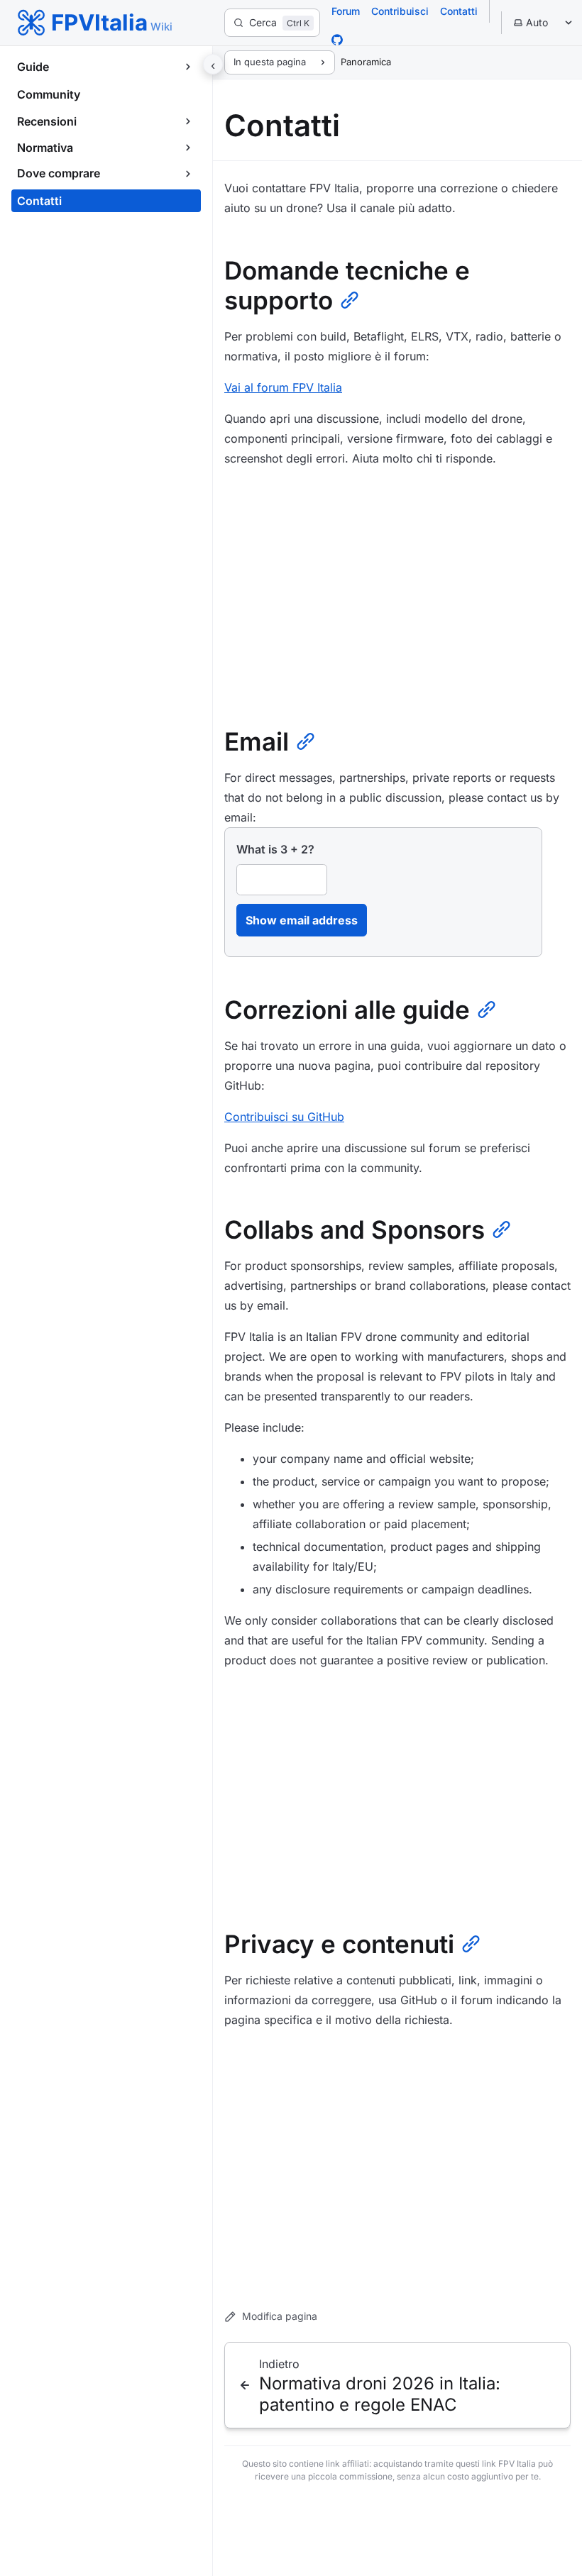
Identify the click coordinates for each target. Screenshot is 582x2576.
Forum (346, 11)
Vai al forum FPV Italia (283, 387)
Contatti (459, 11)
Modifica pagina (280, 2316)
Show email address (302, 920)
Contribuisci (400, 11)
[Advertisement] (397, 590)
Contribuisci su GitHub (284, 1117)
